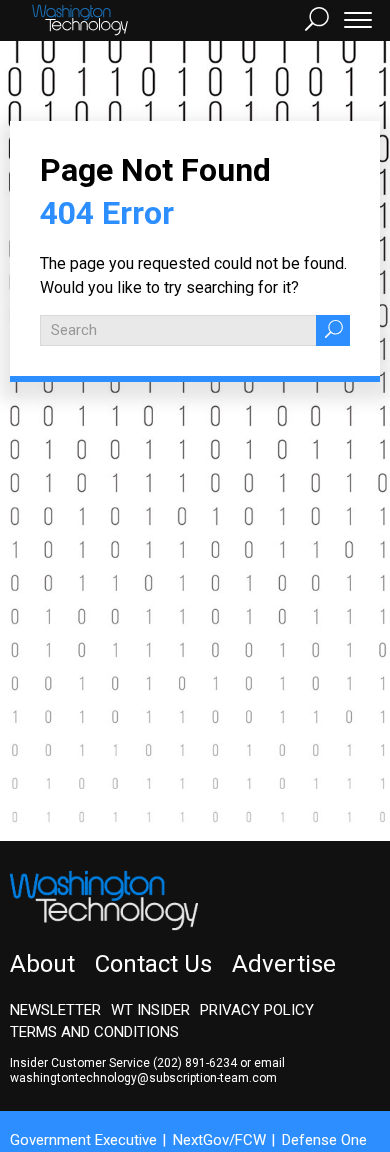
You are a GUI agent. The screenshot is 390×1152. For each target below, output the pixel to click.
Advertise (284, 964)
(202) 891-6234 (195, 1063)
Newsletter (55, 1010)
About (42, 964)
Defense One (324, 1140)
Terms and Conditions (94, 1032)
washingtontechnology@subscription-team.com (143, 1078)
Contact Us (153, 964)
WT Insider (150, 1010)
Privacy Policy (257, 1010)
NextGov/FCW (219, 1140)
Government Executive (83, 1140)
